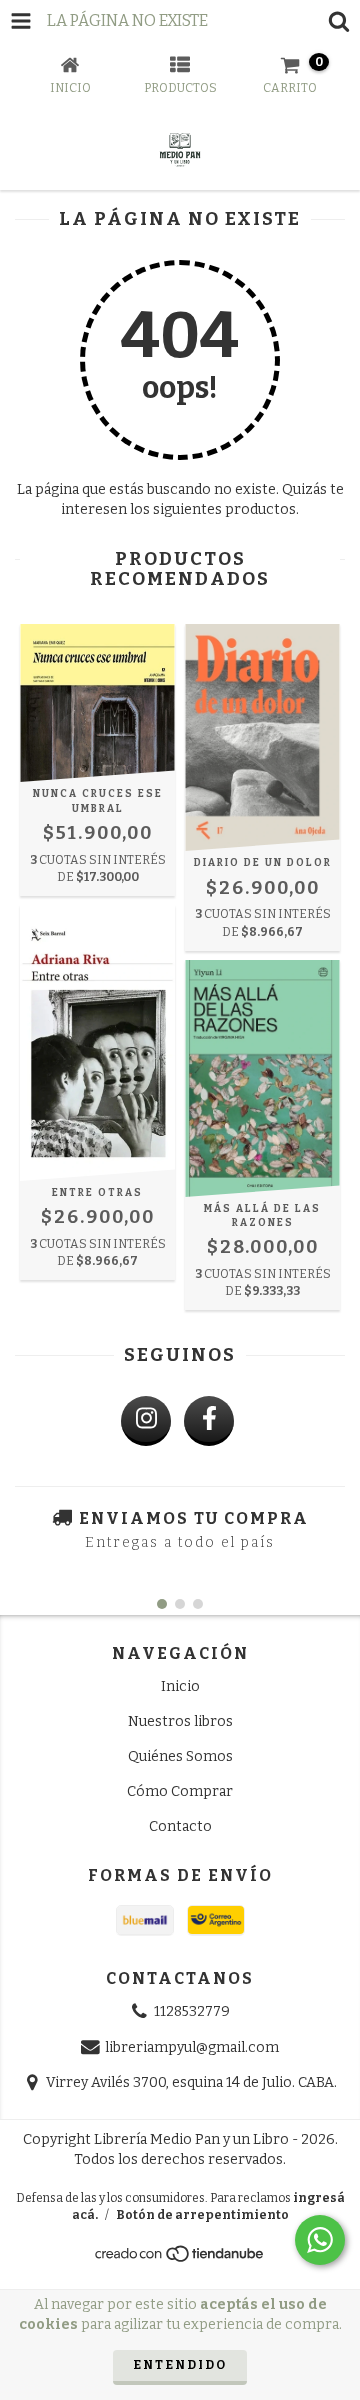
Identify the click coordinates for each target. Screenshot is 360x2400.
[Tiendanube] (180, 2259)
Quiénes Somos (180, 1756)
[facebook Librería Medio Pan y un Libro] (209, 1421)
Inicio (180, 1686)
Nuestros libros (180, 1721)
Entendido (180, 2365)
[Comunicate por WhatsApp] (320, 2240)
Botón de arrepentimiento (202, 2215)
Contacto (180, 1826)
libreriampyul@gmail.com (192, 2047)
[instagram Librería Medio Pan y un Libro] (146, 1421)
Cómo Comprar (180, 1791)
